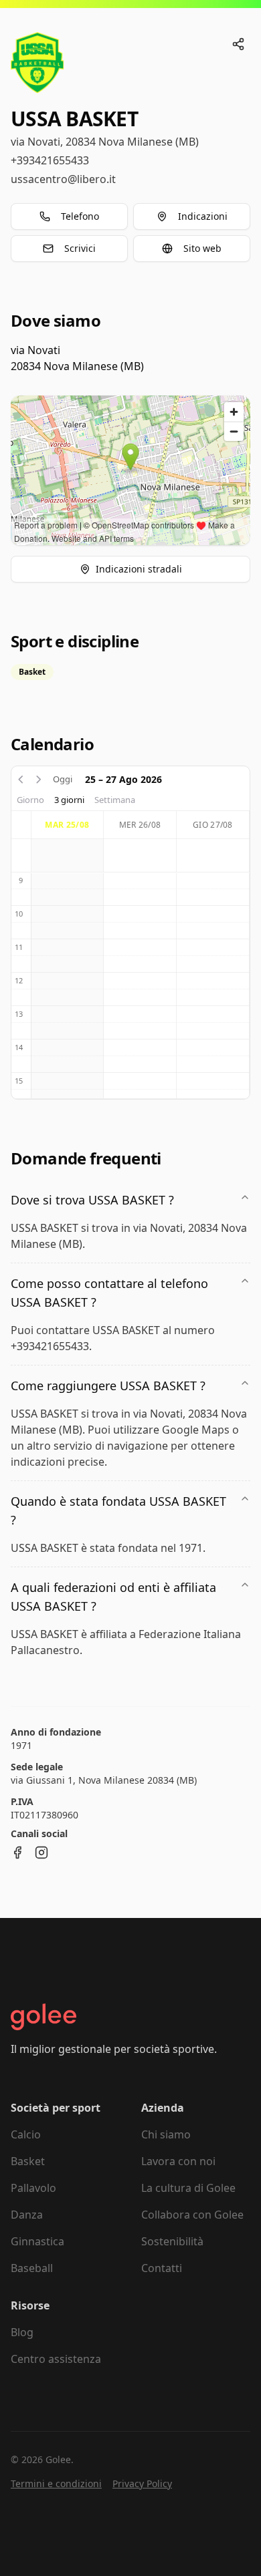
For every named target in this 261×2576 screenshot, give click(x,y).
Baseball (32, 2268)
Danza (27, 2215)
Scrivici (80, 248)
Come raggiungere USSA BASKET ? (108, 1386)
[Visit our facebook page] (17, 1853)
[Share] (238, 44)
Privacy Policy (142, 2483)
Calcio (26, 2134)
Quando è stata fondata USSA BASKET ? (118, 1510)
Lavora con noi (178, 2161)
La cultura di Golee (188, 2188)
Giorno (30, 800)
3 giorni (69, 800)
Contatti (162, 2268)
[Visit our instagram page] (41, 1853)
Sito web (202, 248)
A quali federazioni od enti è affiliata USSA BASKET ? (113, 1597)
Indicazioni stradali (139, 569)
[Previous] (21, 780)
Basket (28, 2161)
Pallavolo (33, 2188)
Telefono (80, 216)
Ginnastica (37, 2241)
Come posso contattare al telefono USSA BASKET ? (109, 1293)
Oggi (63, 779)
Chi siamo (166, 2134)
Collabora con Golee (192, 2215)
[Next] (39, 780)
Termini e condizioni (56, 2483)
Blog (22, 2332)
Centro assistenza (56, 2359)
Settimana (115, 800)
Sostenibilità (172, 2241)
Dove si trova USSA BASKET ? (92, 1200)
